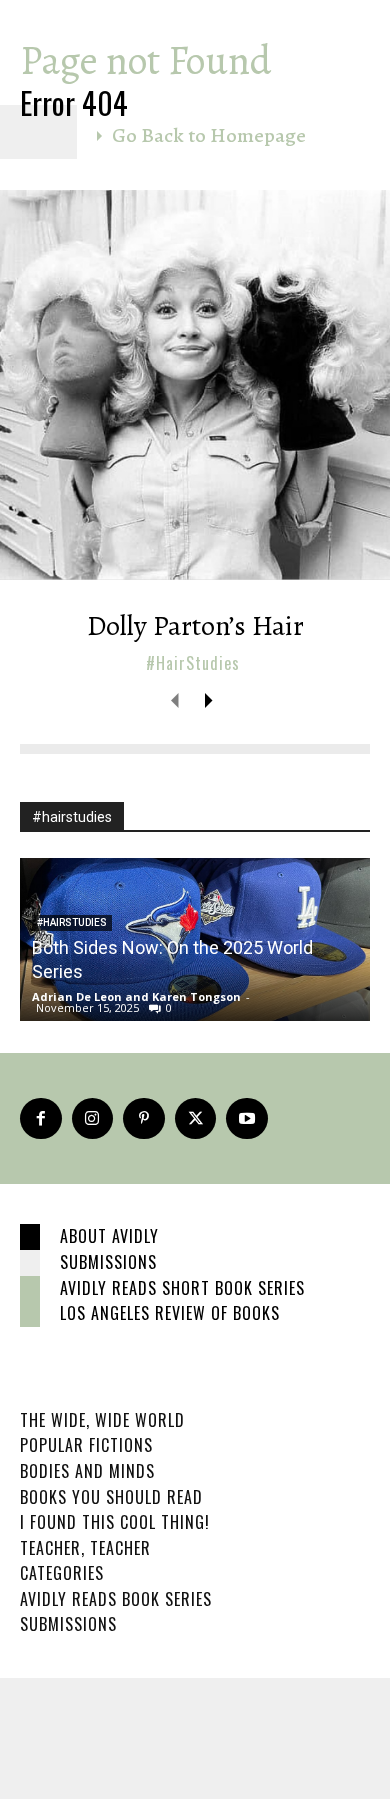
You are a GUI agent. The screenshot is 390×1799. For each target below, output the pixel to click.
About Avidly (109, 1236)
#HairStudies (193, 663)
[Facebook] (41, 1119)
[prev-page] (175, 700)
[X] (196, 1119)
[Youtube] (247, 1119)
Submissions (108, 1262)
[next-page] (207, 700)
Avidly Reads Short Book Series (182, 1288)
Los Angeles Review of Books (170, 1313)
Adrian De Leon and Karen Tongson (136, 996)
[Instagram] (93, 1119)
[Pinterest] (144, 1119)
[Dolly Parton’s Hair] (195, 385)
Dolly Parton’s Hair (195, 626)
